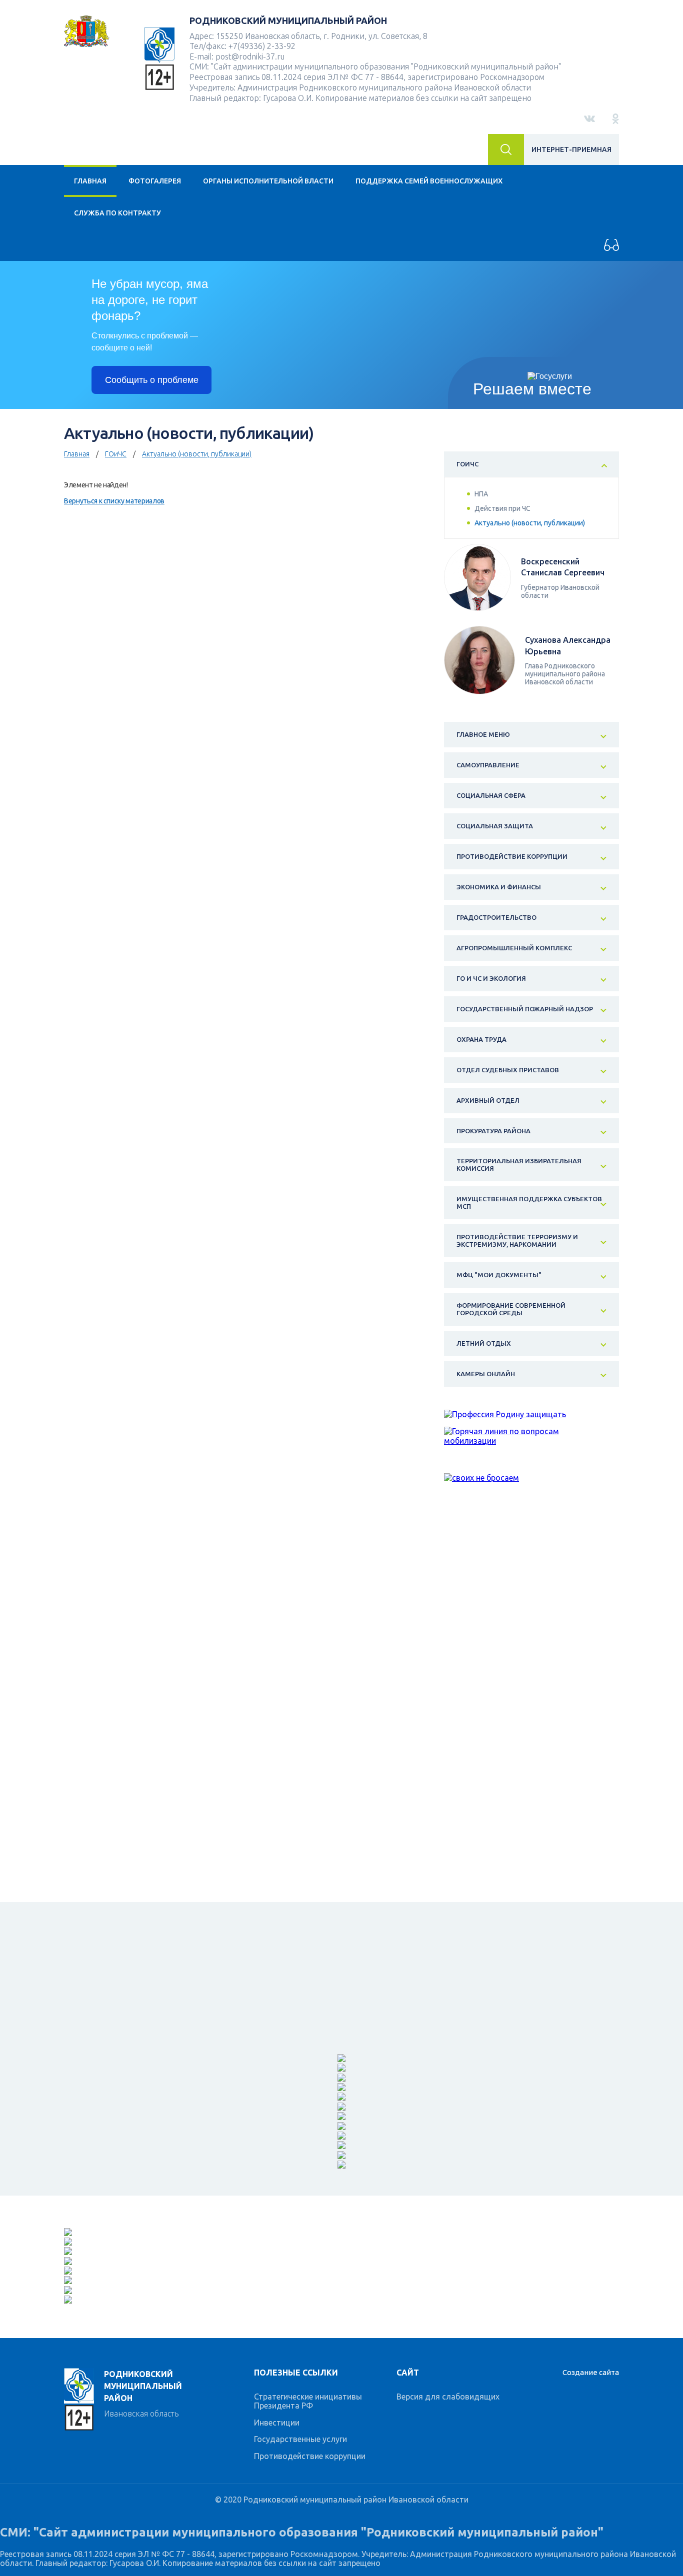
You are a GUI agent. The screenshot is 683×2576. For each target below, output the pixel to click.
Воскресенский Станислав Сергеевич (563, 567)
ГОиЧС (116, 454)
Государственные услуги (300, 2439)
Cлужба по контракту (117, 213)
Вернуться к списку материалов (114, 501)
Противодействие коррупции (310, 2456)
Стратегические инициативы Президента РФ (308, 2401)
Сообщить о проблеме (152, 380)
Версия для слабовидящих (448, 2397)
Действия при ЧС (502, 508)
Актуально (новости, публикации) (197, 454)
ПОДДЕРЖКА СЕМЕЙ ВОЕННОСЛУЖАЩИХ (429, 181)
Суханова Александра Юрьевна (568, 645)
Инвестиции (277, 2423)
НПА (481, 494)
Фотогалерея (155, 181)
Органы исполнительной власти (268, 181)
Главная (90, 181)
